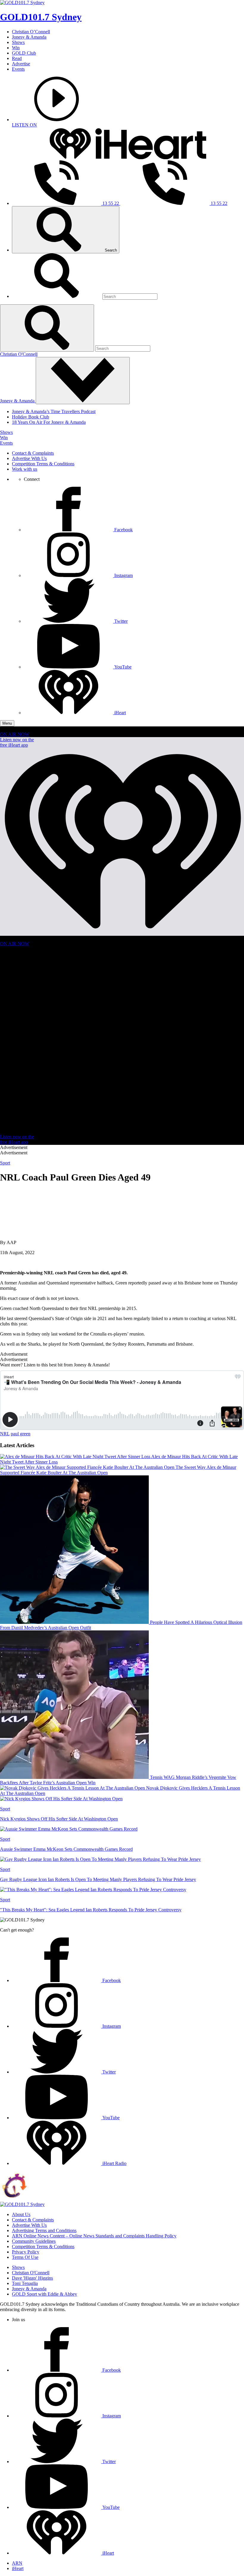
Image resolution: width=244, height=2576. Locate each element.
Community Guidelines (34, 2241)
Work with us (25, 469)
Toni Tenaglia (25, 2283)
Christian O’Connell (31, 32)
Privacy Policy (26, 2252)
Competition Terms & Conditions (43, 464)
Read (17, 58)
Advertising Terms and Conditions (44, 2230)
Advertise (21, 64)
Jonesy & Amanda (29, 37)
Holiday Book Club (30, 417)
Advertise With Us (29, 458)
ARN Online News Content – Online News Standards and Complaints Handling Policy (94, 2236)
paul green (21, 1434)
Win (16, 48)
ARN (17, 2563)
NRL (5, 1434)
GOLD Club (24, 53)
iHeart (18, 2568)
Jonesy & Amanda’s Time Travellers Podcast (54, 411)
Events (18, 69)
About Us (21, 2214)
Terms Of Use (25, 2257)
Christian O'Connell (19, 354)
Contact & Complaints (33, 453)
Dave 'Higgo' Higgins (32, 2278)
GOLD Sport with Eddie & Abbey (44, 2294)
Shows (18, 42)
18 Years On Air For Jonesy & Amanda (49, 422)
